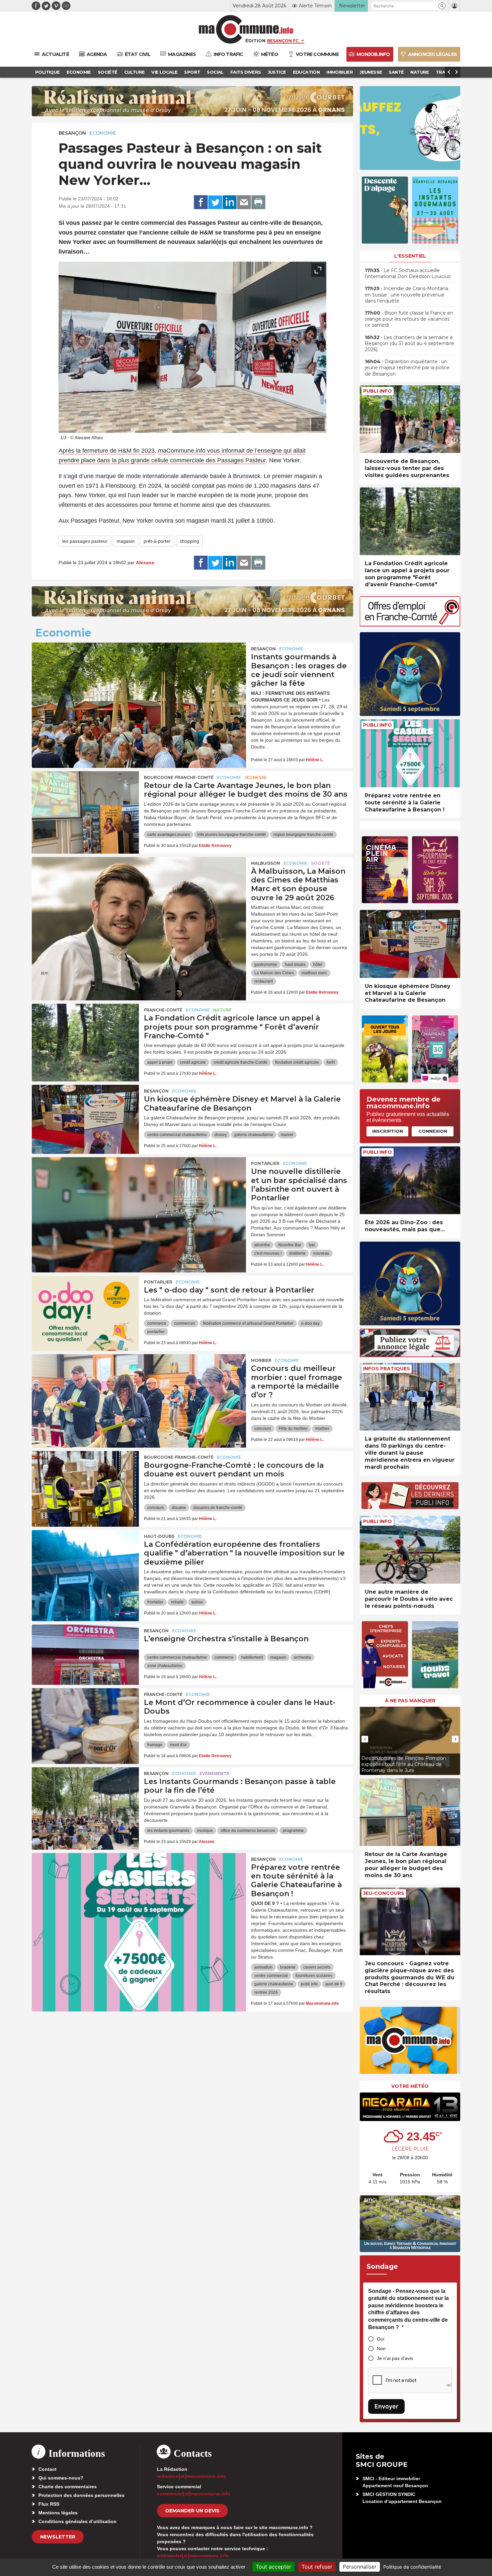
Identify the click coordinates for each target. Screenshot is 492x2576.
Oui (381, 2339)
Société (320, 863)
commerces (185, 1323)
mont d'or (178, 1745)
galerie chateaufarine (254, 1135)
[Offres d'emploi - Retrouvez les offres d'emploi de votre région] (410, 625)
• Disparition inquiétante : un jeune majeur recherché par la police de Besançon (407, 368)
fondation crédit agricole (297, 1062)
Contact (48, 2469)
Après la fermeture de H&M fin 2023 (107, 451)
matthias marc (314, 973)
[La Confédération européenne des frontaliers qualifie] (85, 1560)
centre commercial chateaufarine (177, 1135)
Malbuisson (266, 863)
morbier (322, 1429)
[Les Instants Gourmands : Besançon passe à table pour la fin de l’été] (85, 1797)
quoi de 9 (334, 1984)
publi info (309, 1984)
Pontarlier (265, 1163)
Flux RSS (49, 2504)
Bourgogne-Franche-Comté (179, 777)
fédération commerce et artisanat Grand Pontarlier (248, 1323)
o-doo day (310, 1323)
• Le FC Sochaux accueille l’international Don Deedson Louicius (408, 273)
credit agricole (193, 1062)
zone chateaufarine (165, 1666)
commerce (157, 1323)
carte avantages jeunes (169, 835)
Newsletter (58, 2537)
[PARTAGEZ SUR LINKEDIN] (230, 202)
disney (221, 1135)
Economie (103, 133)
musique (205, 1831)
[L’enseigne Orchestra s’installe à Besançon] (85, 1655)
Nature (222, 1010)
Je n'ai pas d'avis (395, 2358)
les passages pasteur (85, 541)
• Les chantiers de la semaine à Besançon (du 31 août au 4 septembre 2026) (409, 343)
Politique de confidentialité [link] (412, 2567)
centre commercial (271, 1976)
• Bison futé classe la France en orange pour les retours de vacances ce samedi (409, 319)
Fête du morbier (293, 1429)
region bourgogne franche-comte (303, 835)
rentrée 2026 (266, 1992)
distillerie (297, 1253)
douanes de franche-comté (218, 1508)
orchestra (302, 1657)
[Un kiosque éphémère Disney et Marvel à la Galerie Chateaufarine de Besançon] (85, 1115)
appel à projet (160, 1062)
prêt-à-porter (157, 541)
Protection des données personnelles (81, 2495)
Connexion (433, 1131)
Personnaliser (360, 2567)
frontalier (155, 1602)
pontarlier (156, 1332)
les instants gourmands (168, 1831)
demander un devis (192, 2511)
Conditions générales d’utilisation (77, 2521)
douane (179, 1508)
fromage (155, 1745)
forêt (331, 1062)
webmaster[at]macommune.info (193, 2556)
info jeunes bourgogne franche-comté (232, 835)
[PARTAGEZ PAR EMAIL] (244, 202)
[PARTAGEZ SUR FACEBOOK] (201, 202)
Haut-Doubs (159, 1536)
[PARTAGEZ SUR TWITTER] (215, 202)
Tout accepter (273, 2567)
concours (263, 1429)
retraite (177, 1602)
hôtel (318, 965)
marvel (287, 1135)
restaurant (264, 981)
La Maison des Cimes (274, 973)
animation (263, 1967)
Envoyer (386, 2406)
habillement (252, 1657)
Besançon (72, 133)
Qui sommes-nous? (61, 2478)
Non (381, 2349)
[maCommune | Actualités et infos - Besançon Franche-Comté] (246, 29)
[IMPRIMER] (258, 202)
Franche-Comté (163, 1010)
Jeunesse (256, 777)
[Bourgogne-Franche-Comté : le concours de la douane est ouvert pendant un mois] (85, 1481)
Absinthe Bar (290, 1245)
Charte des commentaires (68, 2487)
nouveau (321, 1253)
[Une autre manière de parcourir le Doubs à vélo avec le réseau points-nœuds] (410, 1550)
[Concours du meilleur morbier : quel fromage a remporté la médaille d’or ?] (139, 1384)
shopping (189, 541)
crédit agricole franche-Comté (240, 1062)
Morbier (261, 1360)
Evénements (214, 1773)
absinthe (262, 1245)
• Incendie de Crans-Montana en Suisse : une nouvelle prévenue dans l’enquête (406, 294)
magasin (126, 541)
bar (312, 1245)
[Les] (85, 1306)
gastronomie (266, 965)
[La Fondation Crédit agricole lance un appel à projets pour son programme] (85, 1034)
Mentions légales (58, 2513)
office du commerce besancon (248, 1831)
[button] (442, 6)
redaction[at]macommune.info (191, 2476)
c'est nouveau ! (268, 1253)
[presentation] (303, 424)
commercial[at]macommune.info (194, 2494)
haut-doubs (295, 965)
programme (293, 1831)
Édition (255, 41)
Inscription (388, 1131)
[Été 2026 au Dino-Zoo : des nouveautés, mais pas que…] (410, 1180)
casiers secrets (317, 1967)
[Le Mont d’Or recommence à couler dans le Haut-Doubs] (85, 1718)
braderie (288, 1967)
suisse (197, 1602)
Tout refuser (317, 2567)
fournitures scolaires (314, 1976)
